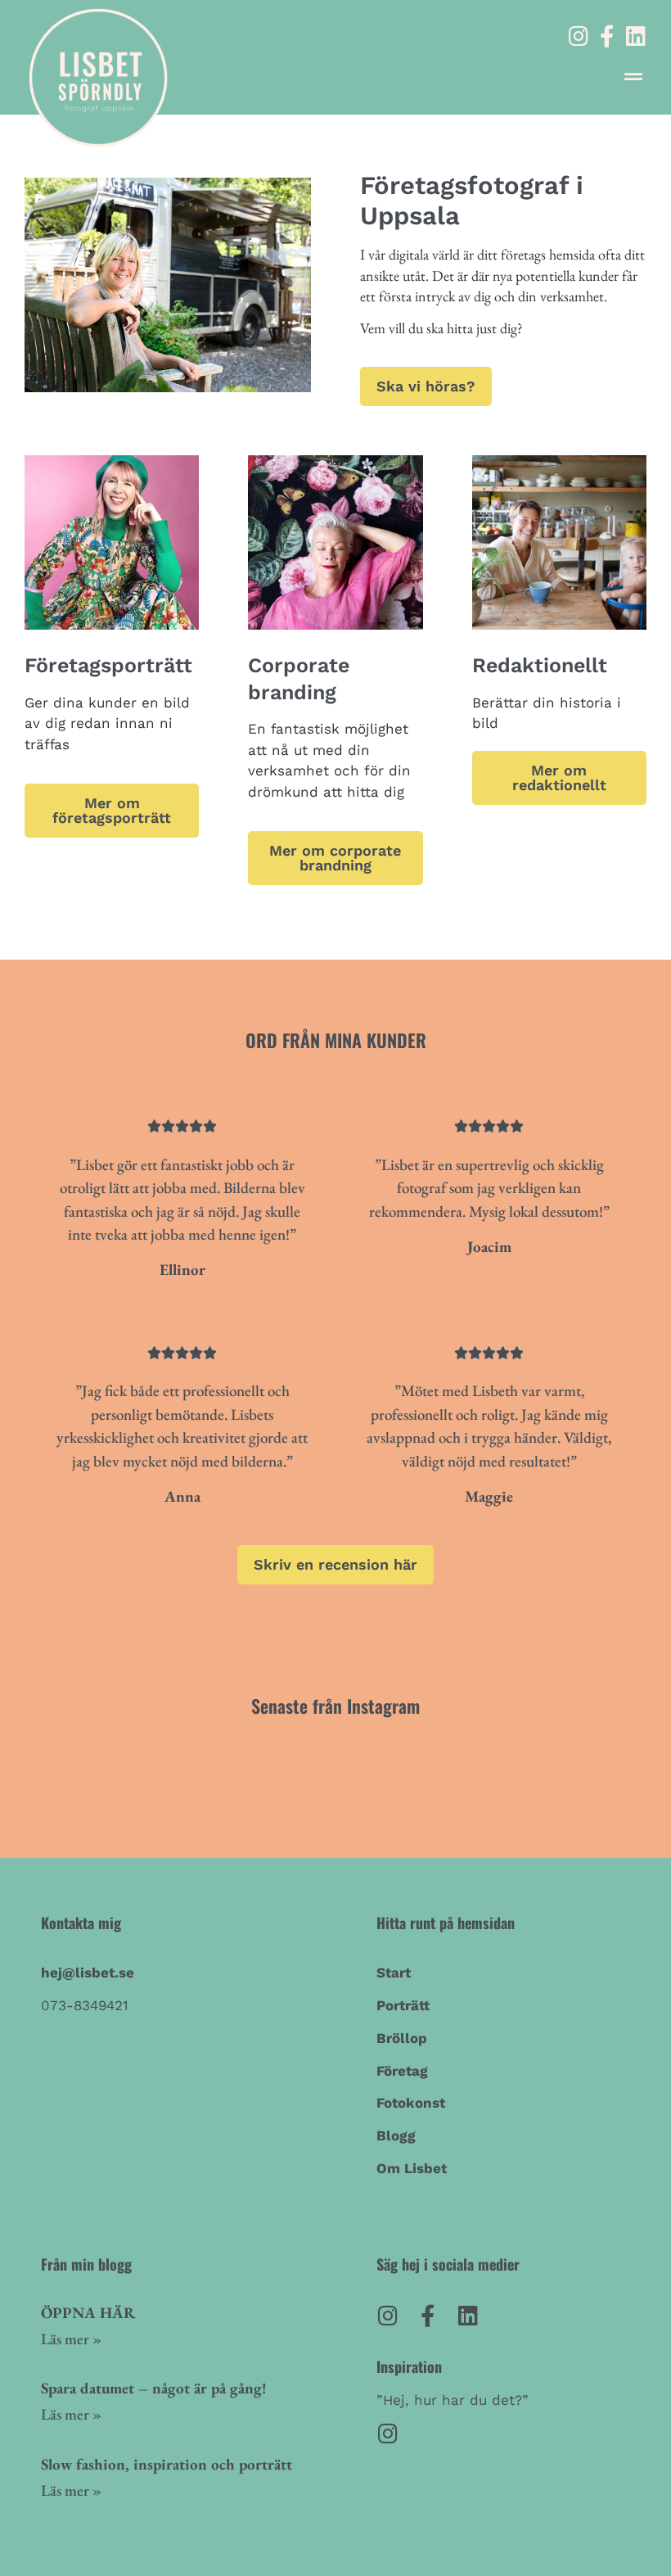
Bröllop (402, 2038)
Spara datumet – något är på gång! (154, 2388)
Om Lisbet (412, 2168)
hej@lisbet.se (88, 1973)
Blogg (396, 2135)
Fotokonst (411, 2103)
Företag (402, 2071)
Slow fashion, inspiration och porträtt (167, 2464)
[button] (633, 77)
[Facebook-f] (607, 36)
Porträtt (403, 2005)
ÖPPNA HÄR (88, 2313)
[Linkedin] (635, 36)
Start (394, 1973)
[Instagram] (578, 36)
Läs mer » (71, 2339)
